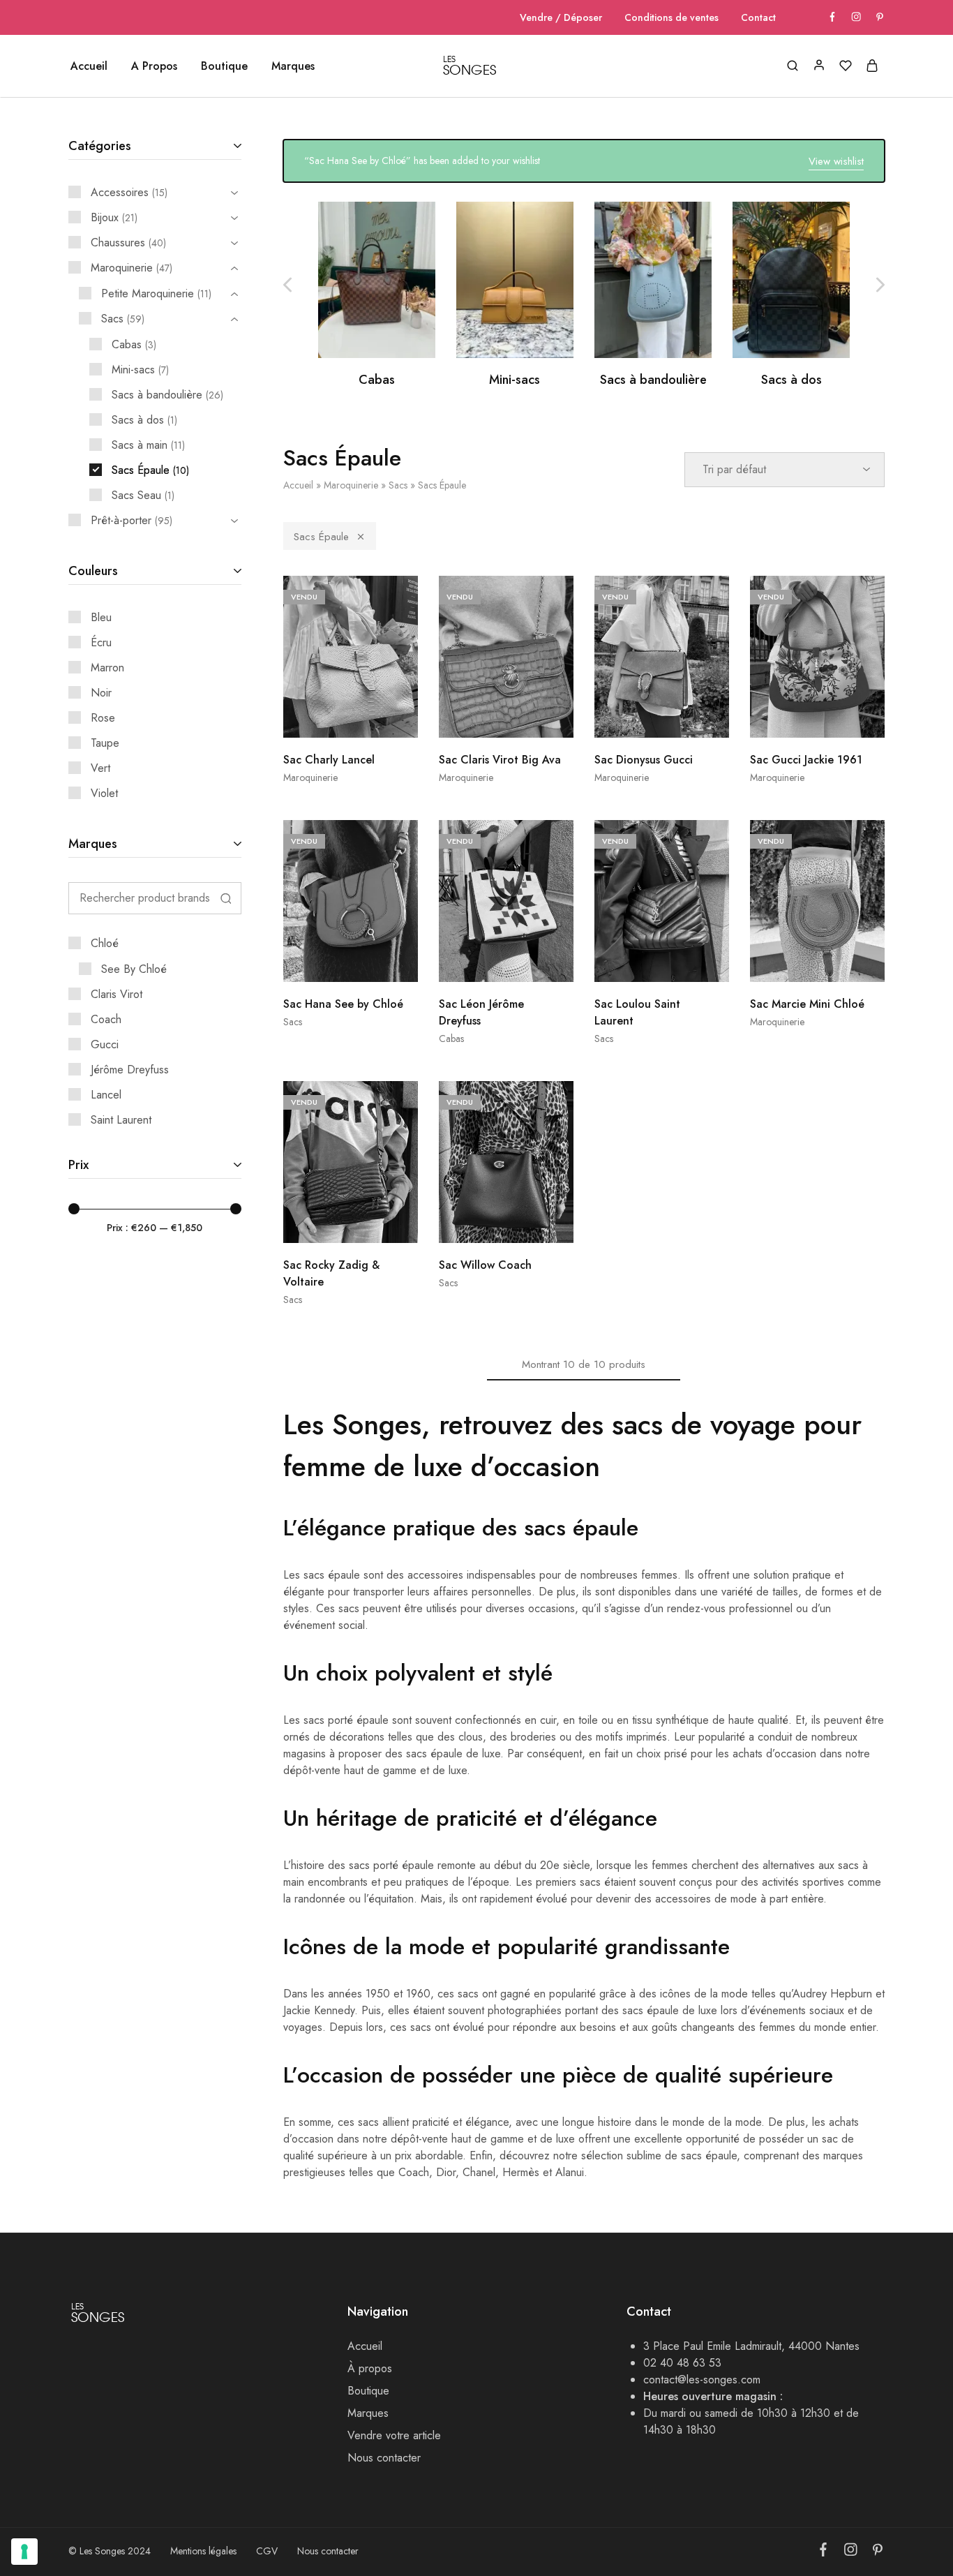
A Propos (154, 66)
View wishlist (836, 161)
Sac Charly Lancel (329, 760)
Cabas (377, 380)
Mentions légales (203, 2551)
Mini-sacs (515, 380)
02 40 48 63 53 (682, 2363)
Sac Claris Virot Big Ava (500, 760)
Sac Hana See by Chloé (343, 1004)
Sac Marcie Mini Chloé (807, 1004)
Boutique (368, 2391)
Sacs (398, 485)
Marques (293, 66)
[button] (880, 285)
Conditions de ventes (671, 17)
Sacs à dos (791, 380)
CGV (267, 2551)
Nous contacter (384, 2458)
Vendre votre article (394, 2435)
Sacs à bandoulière (653, 380)
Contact (758, 17)
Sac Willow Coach (485, 1265)
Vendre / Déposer (561, 17)
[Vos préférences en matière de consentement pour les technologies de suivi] (24, 2552)
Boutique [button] (224, 66)
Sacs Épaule (321, 537)
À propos (370, 2368)
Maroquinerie (351, 485)
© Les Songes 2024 (110, 2551)
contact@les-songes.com (702, 2380)
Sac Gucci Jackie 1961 (806, 760)
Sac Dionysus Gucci (644, 760)
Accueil (89, 66)
